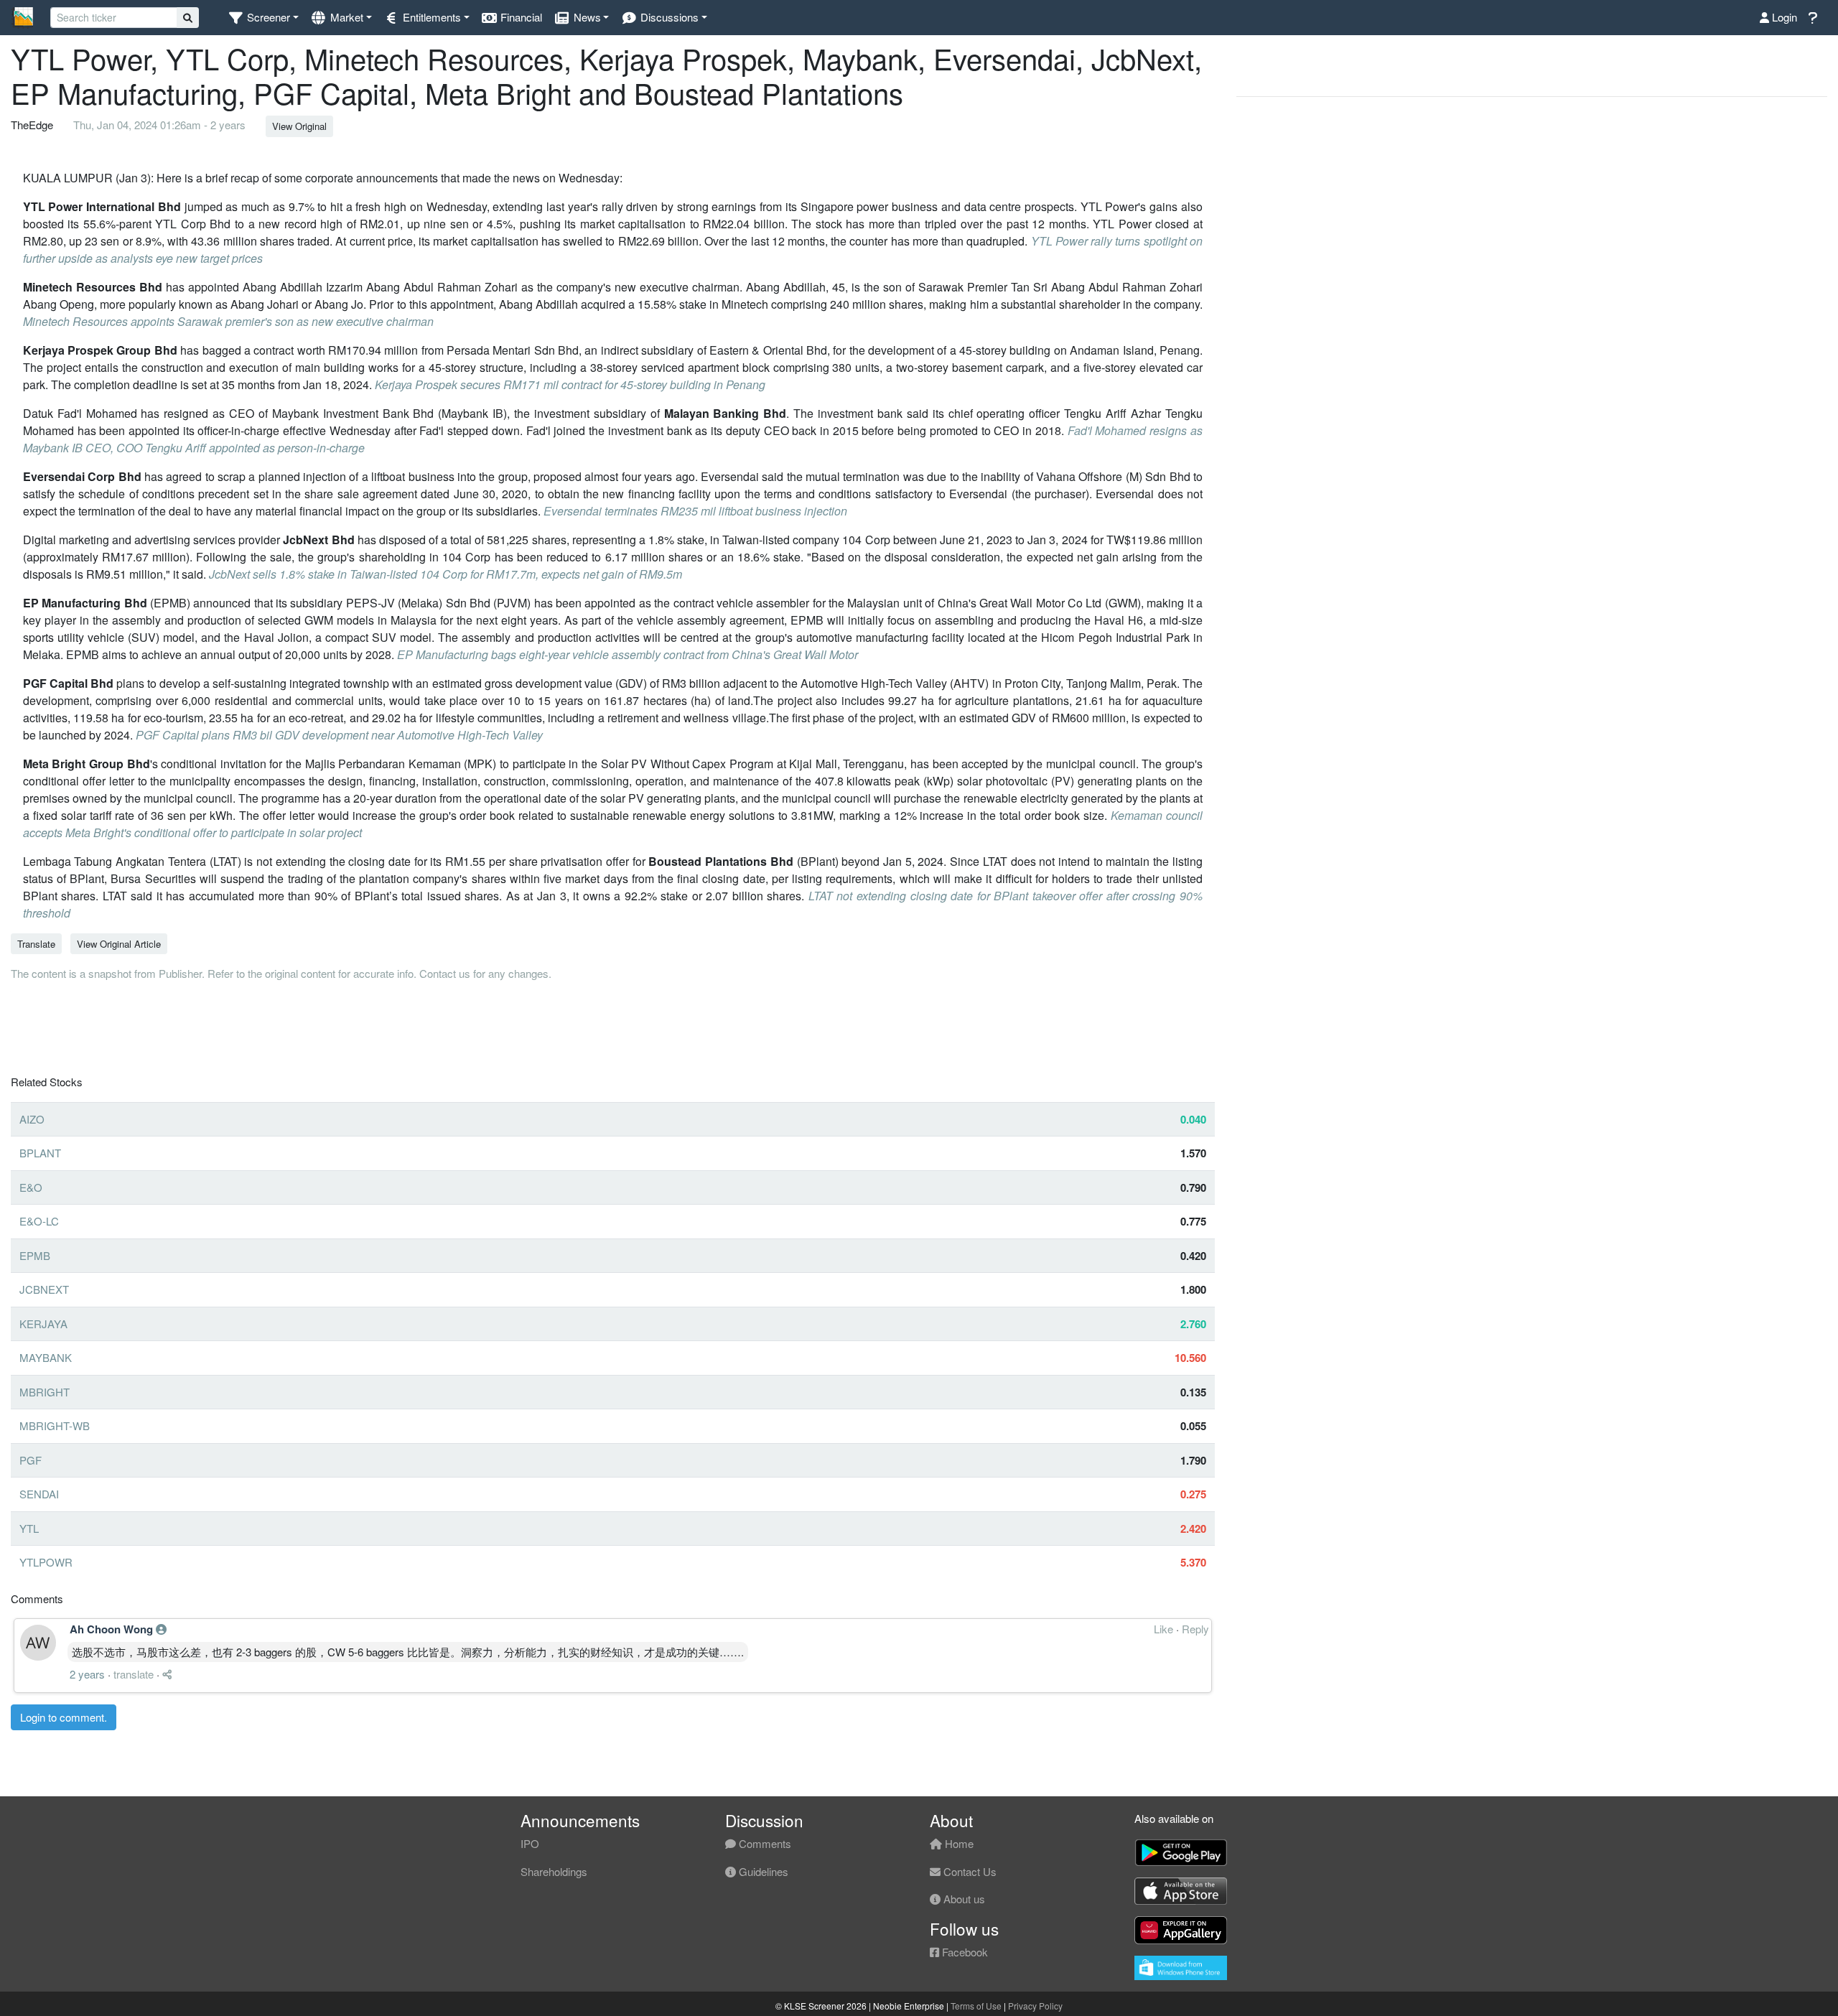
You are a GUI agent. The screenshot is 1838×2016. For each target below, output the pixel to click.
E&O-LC (39, 1221)
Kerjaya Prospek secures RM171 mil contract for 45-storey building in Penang (570, 384)
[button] (263, 18)
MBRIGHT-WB (55, 1425)
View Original (299, 126)
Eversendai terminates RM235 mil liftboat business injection (695, 511)
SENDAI (39, 1494)
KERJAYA (43, 1324)
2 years (87, 1674)
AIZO (32, 1119)
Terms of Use (976, 2006)
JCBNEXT (44, 1289)
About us (963, 1899)
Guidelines (762, 1871)
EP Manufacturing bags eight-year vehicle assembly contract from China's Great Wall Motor (628, 654)
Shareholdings (554, 1871)
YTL (29, 1528)
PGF (31, 1460)
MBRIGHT (45, 1392)
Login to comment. (64, 1717)
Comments (764, 1843)
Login (1783, 17)
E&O (31, 1187)
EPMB (35, 1255)
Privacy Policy (1035, 2006)
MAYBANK (46, 1357)
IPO (530, 1843)
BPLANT (40, 1153)
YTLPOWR (46, 1562)
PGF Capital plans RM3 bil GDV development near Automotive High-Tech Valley (339, 735)
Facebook (964, 1952)
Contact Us (969, 1871)
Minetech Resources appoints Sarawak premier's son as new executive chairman (228, 321)
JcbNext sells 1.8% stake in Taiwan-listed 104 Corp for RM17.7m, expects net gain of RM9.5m (445, 574)
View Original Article (119, 944)
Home (958, 1843)
